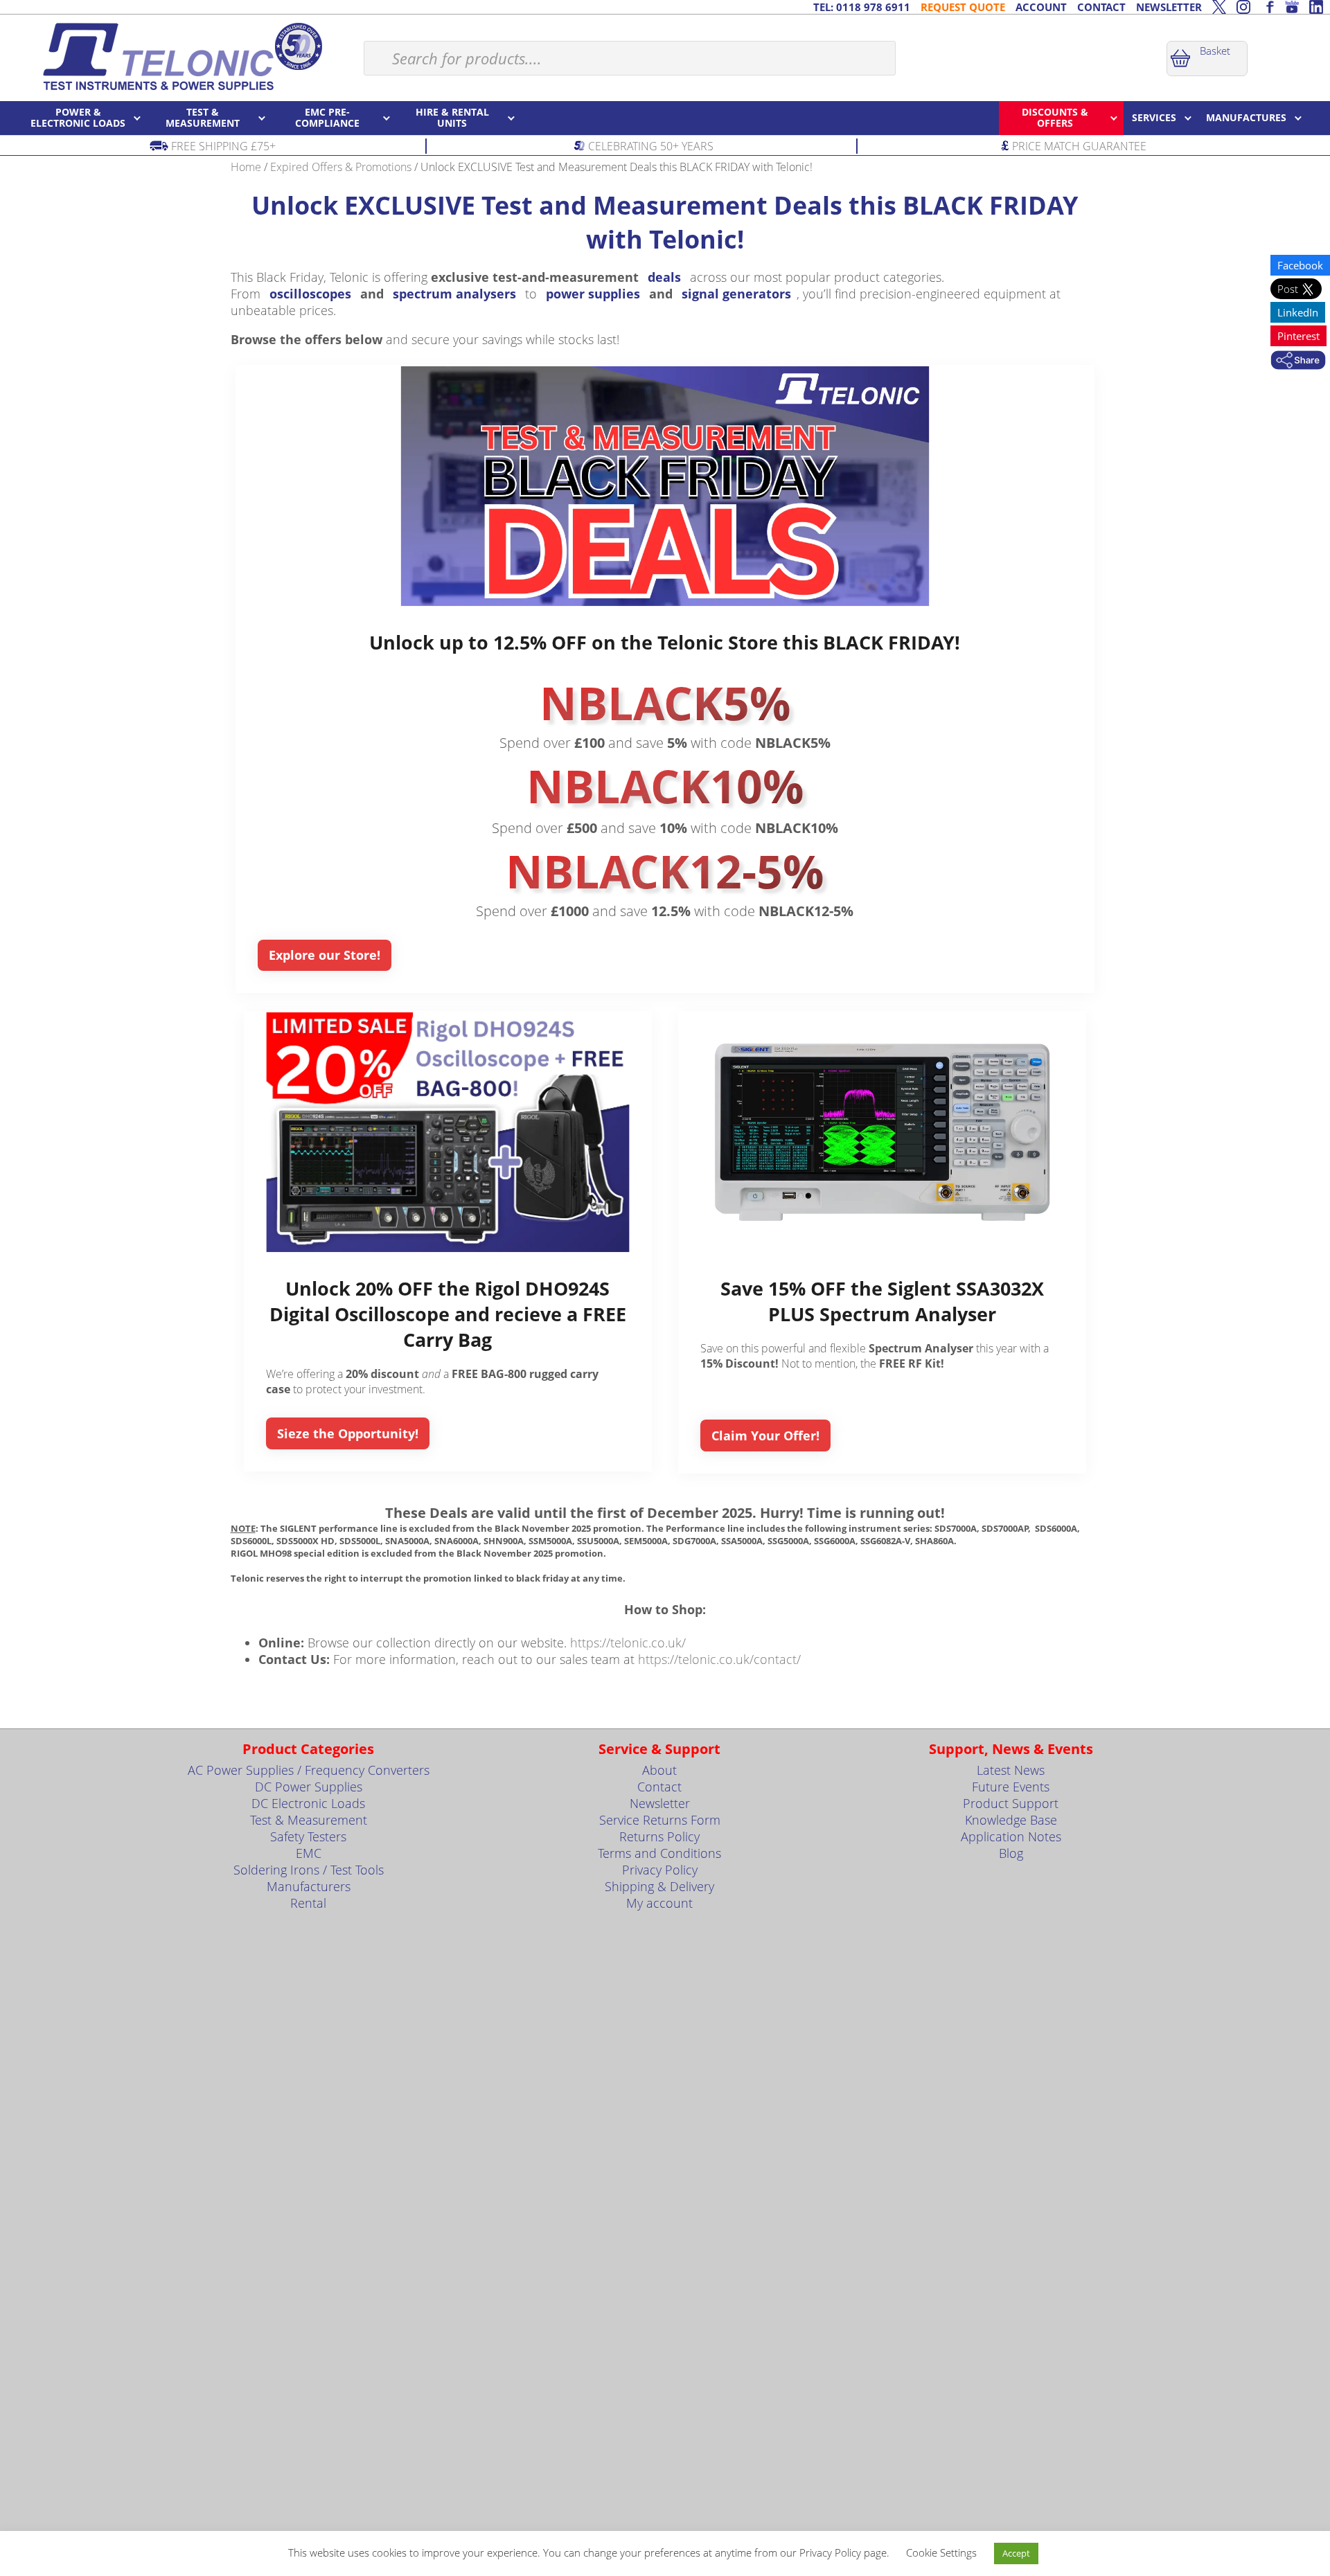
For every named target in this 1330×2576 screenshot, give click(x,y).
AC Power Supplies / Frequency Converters (309, 1770)
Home (246, 167)
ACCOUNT (1041, 7)
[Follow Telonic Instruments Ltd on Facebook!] (1268, 7)
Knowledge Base (1011, 1820)
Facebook (1300, 265)
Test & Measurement (309, 1820)
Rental (308, 1903)
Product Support (1011, 1803)
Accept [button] (1016, 2553)
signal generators (736, 294)
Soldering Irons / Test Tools (309, 1870)
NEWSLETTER (1169, 7)
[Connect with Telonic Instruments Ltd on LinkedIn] (1316, 7)
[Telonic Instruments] (182, 56)
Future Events (1011, 1787)
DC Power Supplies (309, 1787)
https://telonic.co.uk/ (628, 1643)
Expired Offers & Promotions (341, 167)
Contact (659, 1787)
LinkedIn (1298, 312)
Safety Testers (308, 1836)
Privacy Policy (660, 1870)
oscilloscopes (310, 294)
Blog (1011, 1853)
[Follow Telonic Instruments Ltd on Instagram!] (1243, 7)
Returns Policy (659, 1836)
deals (664, 277)
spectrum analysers (454, 294)
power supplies (593, 294)
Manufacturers (309, 1886)
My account (659, 1903)
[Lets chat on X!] (1219, 7)
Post (1289, 289)
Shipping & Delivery (659, 1886)
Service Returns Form (660, 1820)
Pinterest (1298, 336)
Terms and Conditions (659, 1853)
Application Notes (1011, 1836)
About (659, 1770)
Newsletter (660, 1803)
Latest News (1011, 1770)
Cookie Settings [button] (941, 2552)
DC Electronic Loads (308, 1803)
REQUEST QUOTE (963, 7)
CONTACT (1101, 7)
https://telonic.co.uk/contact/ (719, 1659)
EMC (309, 1853)
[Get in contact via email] (1298, 361)
